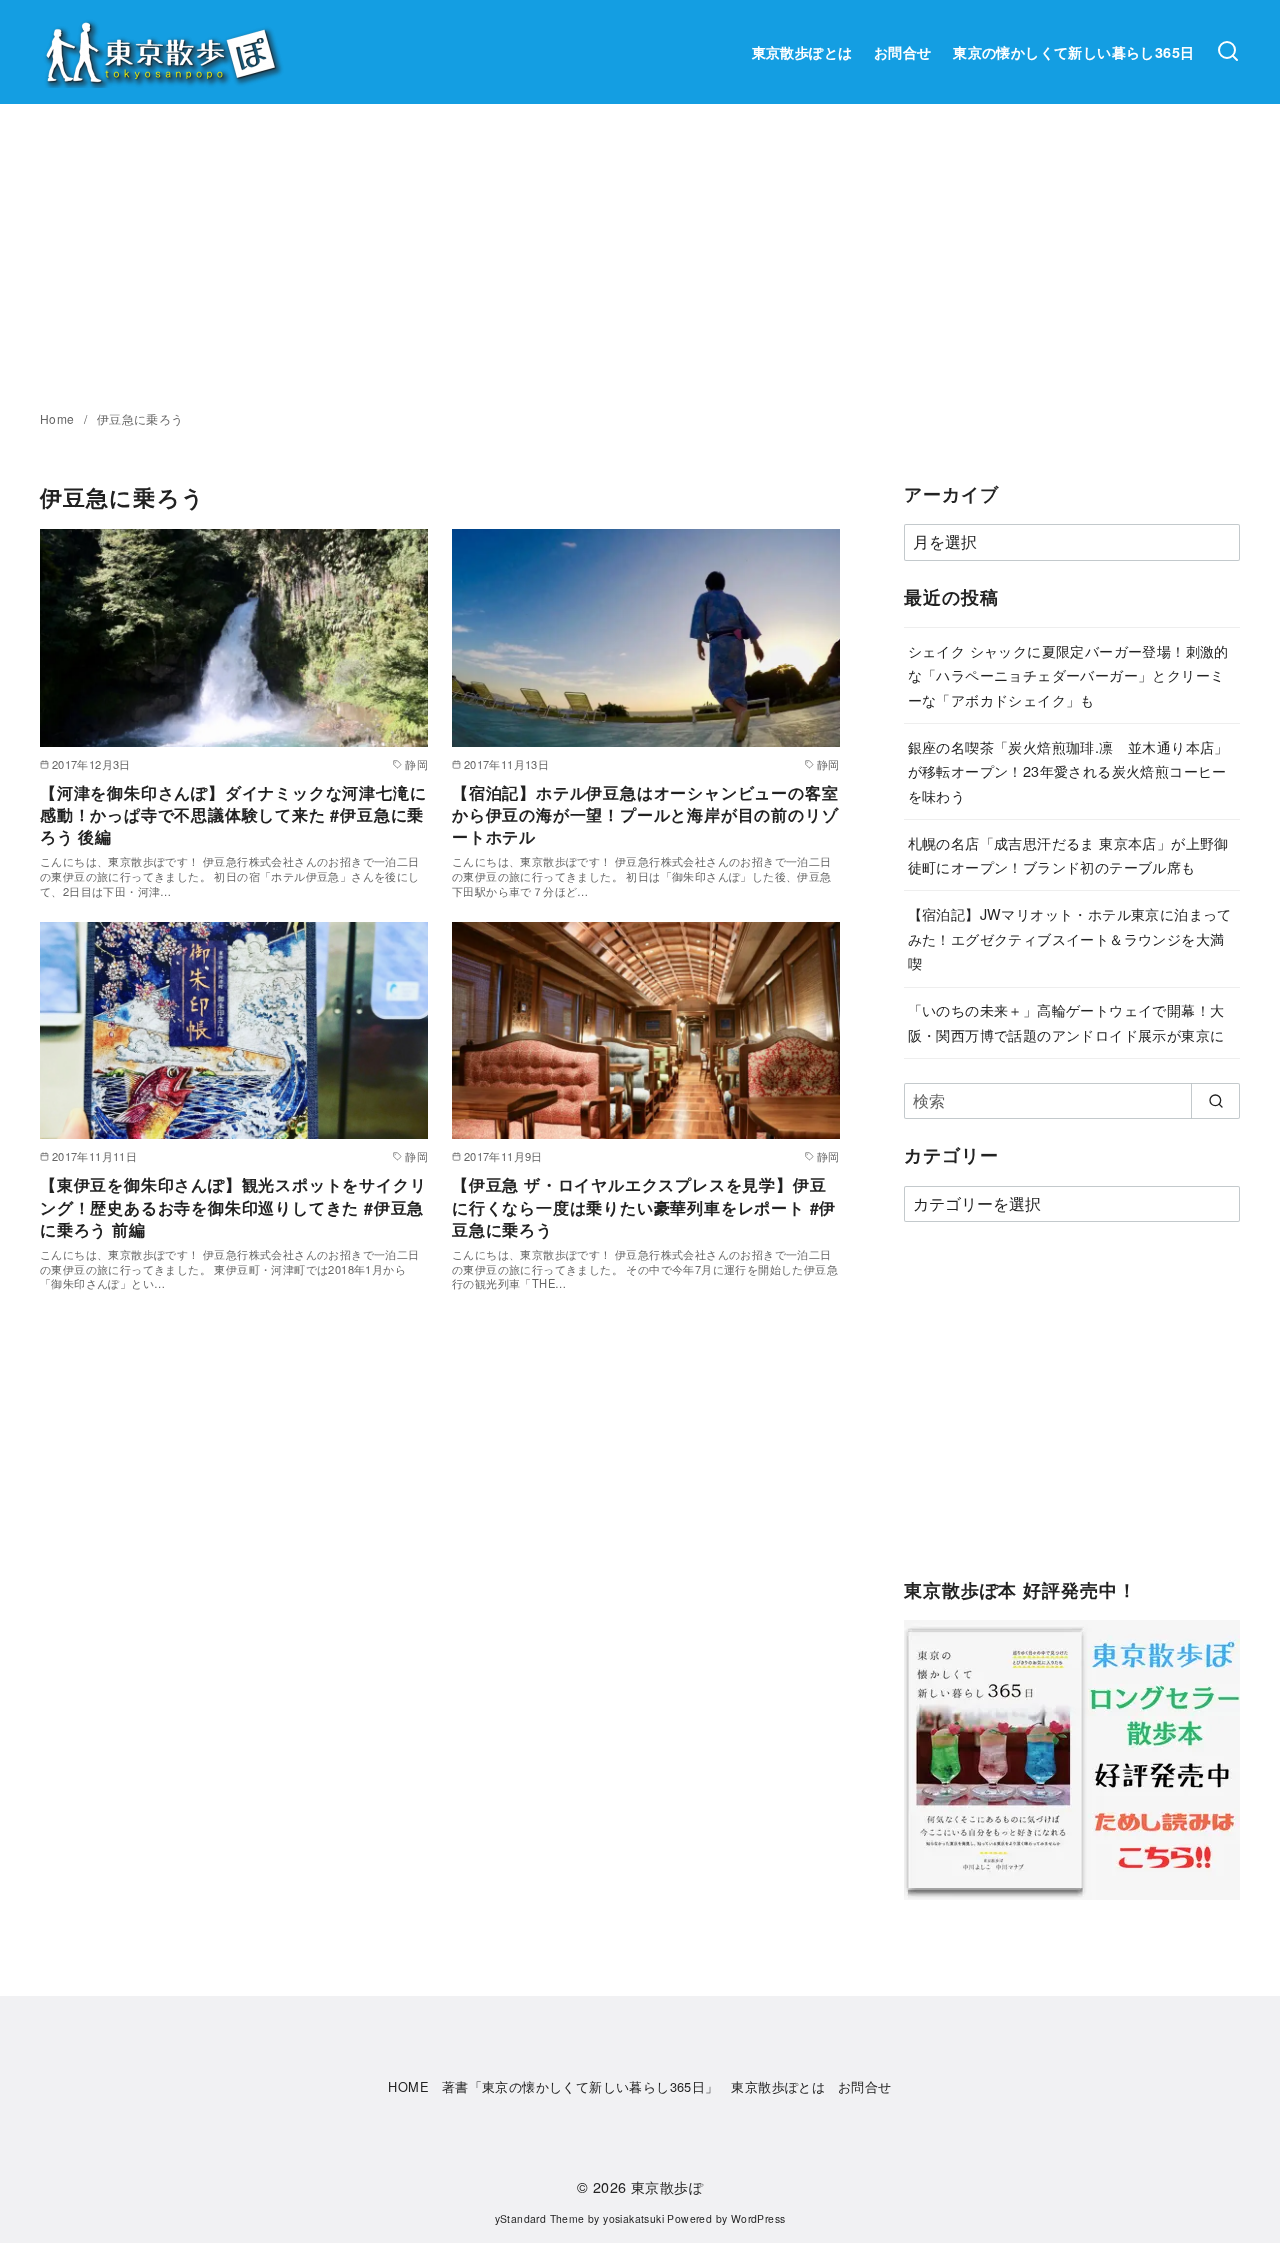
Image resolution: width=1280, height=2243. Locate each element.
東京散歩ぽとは (802, 52)
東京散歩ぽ (667, 2186)
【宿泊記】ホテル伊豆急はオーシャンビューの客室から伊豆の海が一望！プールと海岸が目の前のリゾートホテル (645, 815)
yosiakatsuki (633, 2218)
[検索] (1228, 52)
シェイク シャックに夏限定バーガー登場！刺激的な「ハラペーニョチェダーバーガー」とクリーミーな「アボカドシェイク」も (1068, 675)
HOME (408, 2086)
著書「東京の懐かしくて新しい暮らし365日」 (580, 2086)
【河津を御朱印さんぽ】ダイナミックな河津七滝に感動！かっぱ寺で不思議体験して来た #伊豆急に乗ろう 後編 (233, 815)
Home (59, 418)
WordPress (758, 2218)
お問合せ (903, 52)
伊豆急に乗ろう (140, 418)
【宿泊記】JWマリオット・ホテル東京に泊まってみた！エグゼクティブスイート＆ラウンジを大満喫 (1070, 938)
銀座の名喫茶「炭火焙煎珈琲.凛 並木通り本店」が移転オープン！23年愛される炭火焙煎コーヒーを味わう (1068, 771)
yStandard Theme (540, 2218)
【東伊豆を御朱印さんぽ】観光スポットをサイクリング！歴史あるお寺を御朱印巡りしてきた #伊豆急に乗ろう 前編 (233, 1207)
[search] (1215, 1101)
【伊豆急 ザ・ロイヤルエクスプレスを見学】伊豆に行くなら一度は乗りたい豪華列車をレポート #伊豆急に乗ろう (644, 1207)
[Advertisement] (640, 254)
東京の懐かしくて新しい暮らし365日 (1073, 52)
